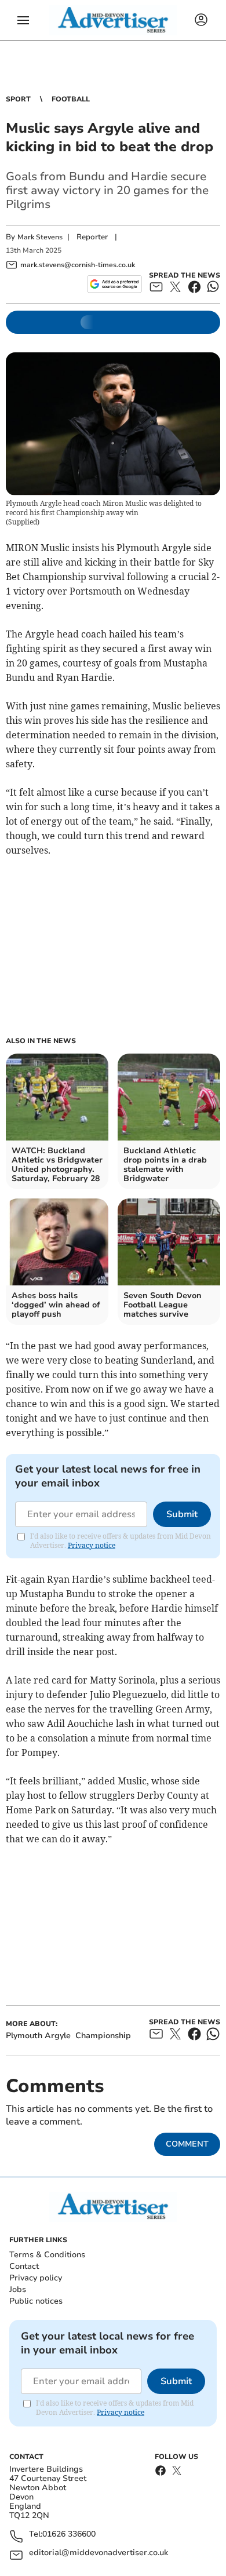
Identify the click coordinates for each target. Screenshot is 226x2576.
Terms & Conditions (47, 2255)
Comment (187, 2144)
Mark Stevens (40, 237)
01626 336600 (69, 2535)
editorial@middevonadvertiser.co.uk (99, 2553)
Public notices (36, 2301)
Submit (182, 1514)
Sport (18, 99)
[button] (23, 20)
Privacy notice (92, 1545)
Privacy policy (36, 2278)
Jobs (18, 2289)
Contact (24, 2266)
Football (71, 99)
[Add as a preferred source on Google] (114, 284)
